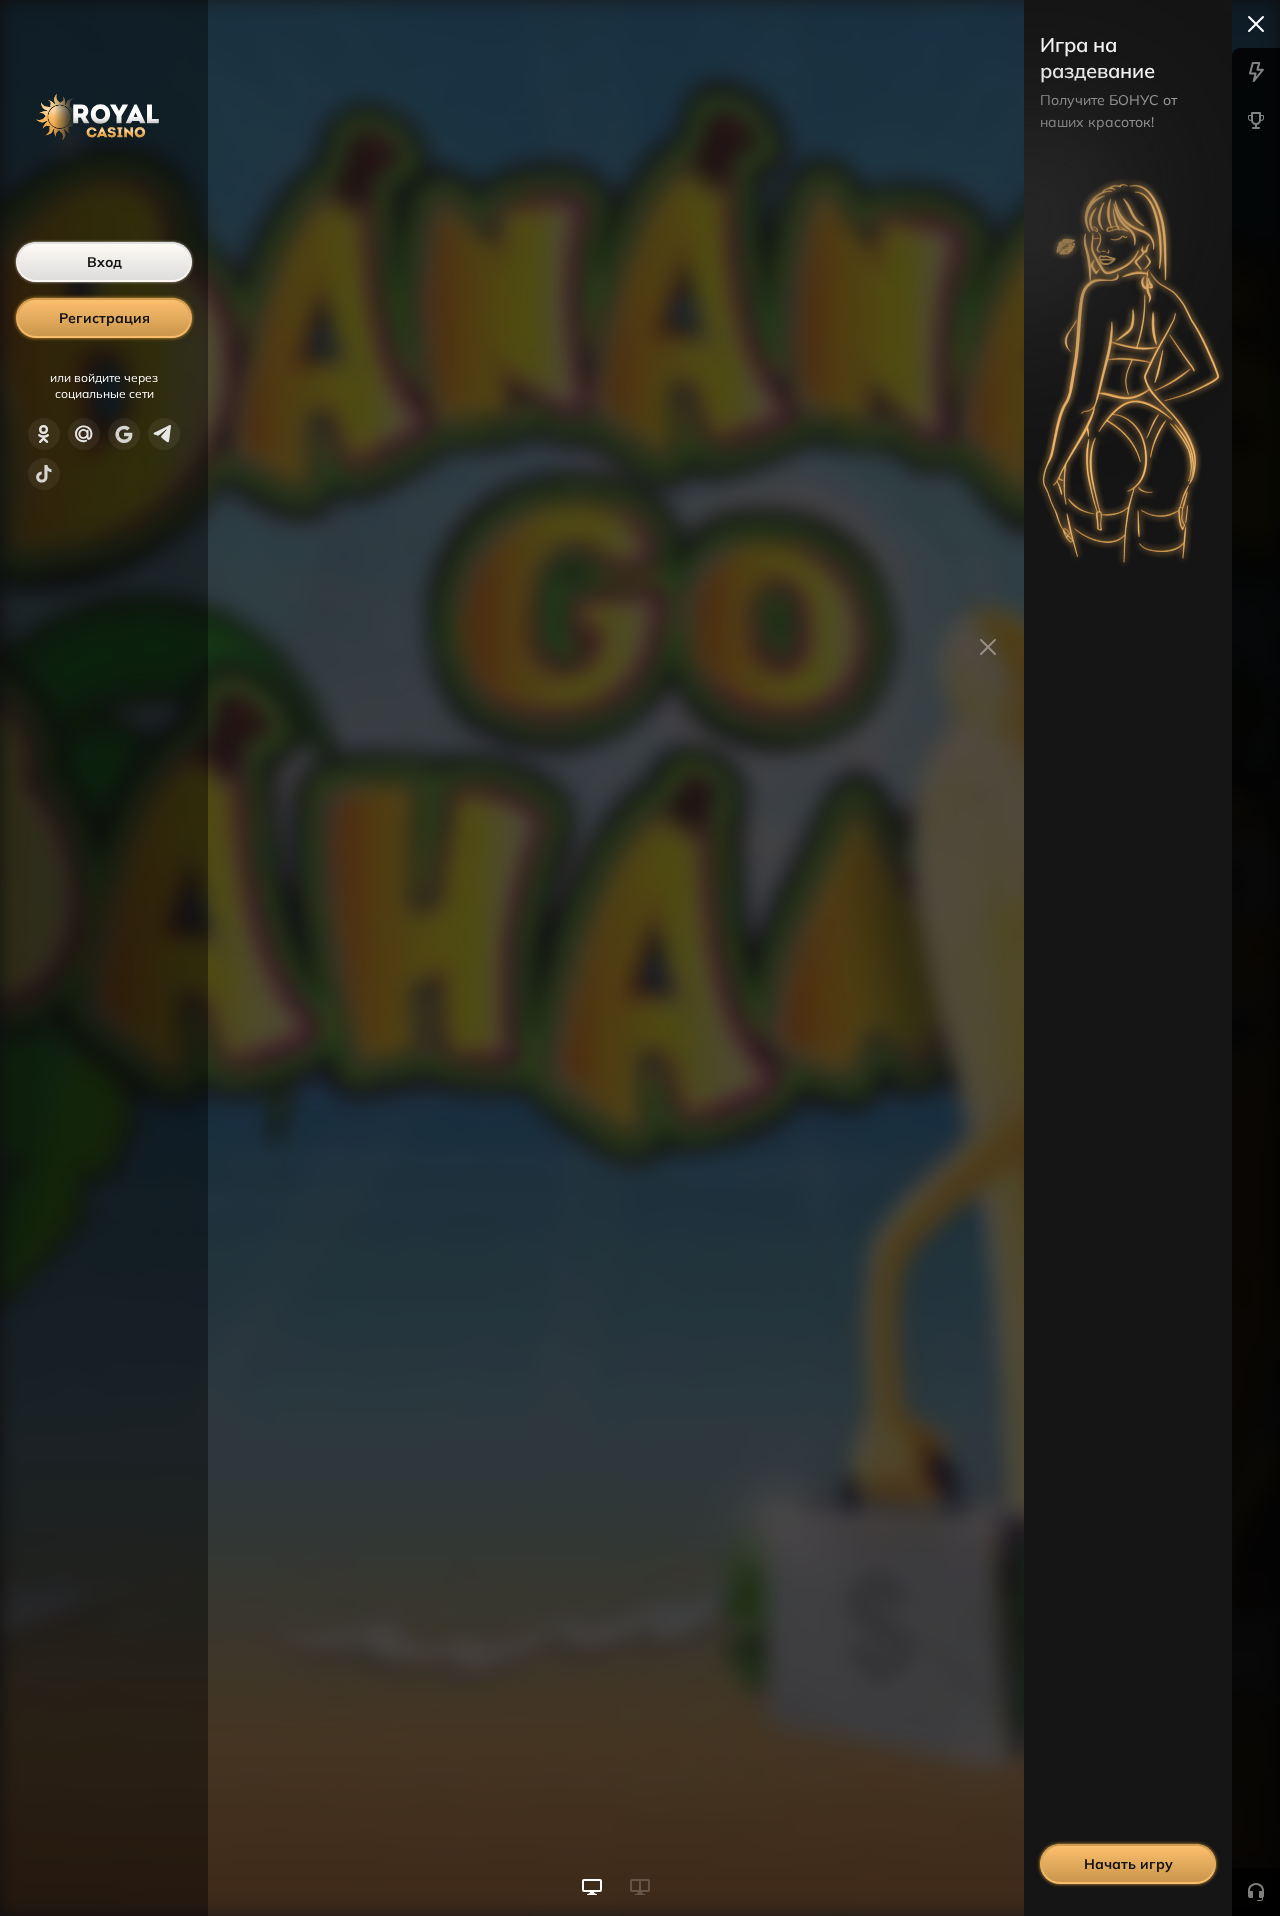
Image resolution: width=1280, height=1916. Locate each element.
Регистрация (104, 318)
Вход (104, 262)
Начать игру (1128, 1864)
